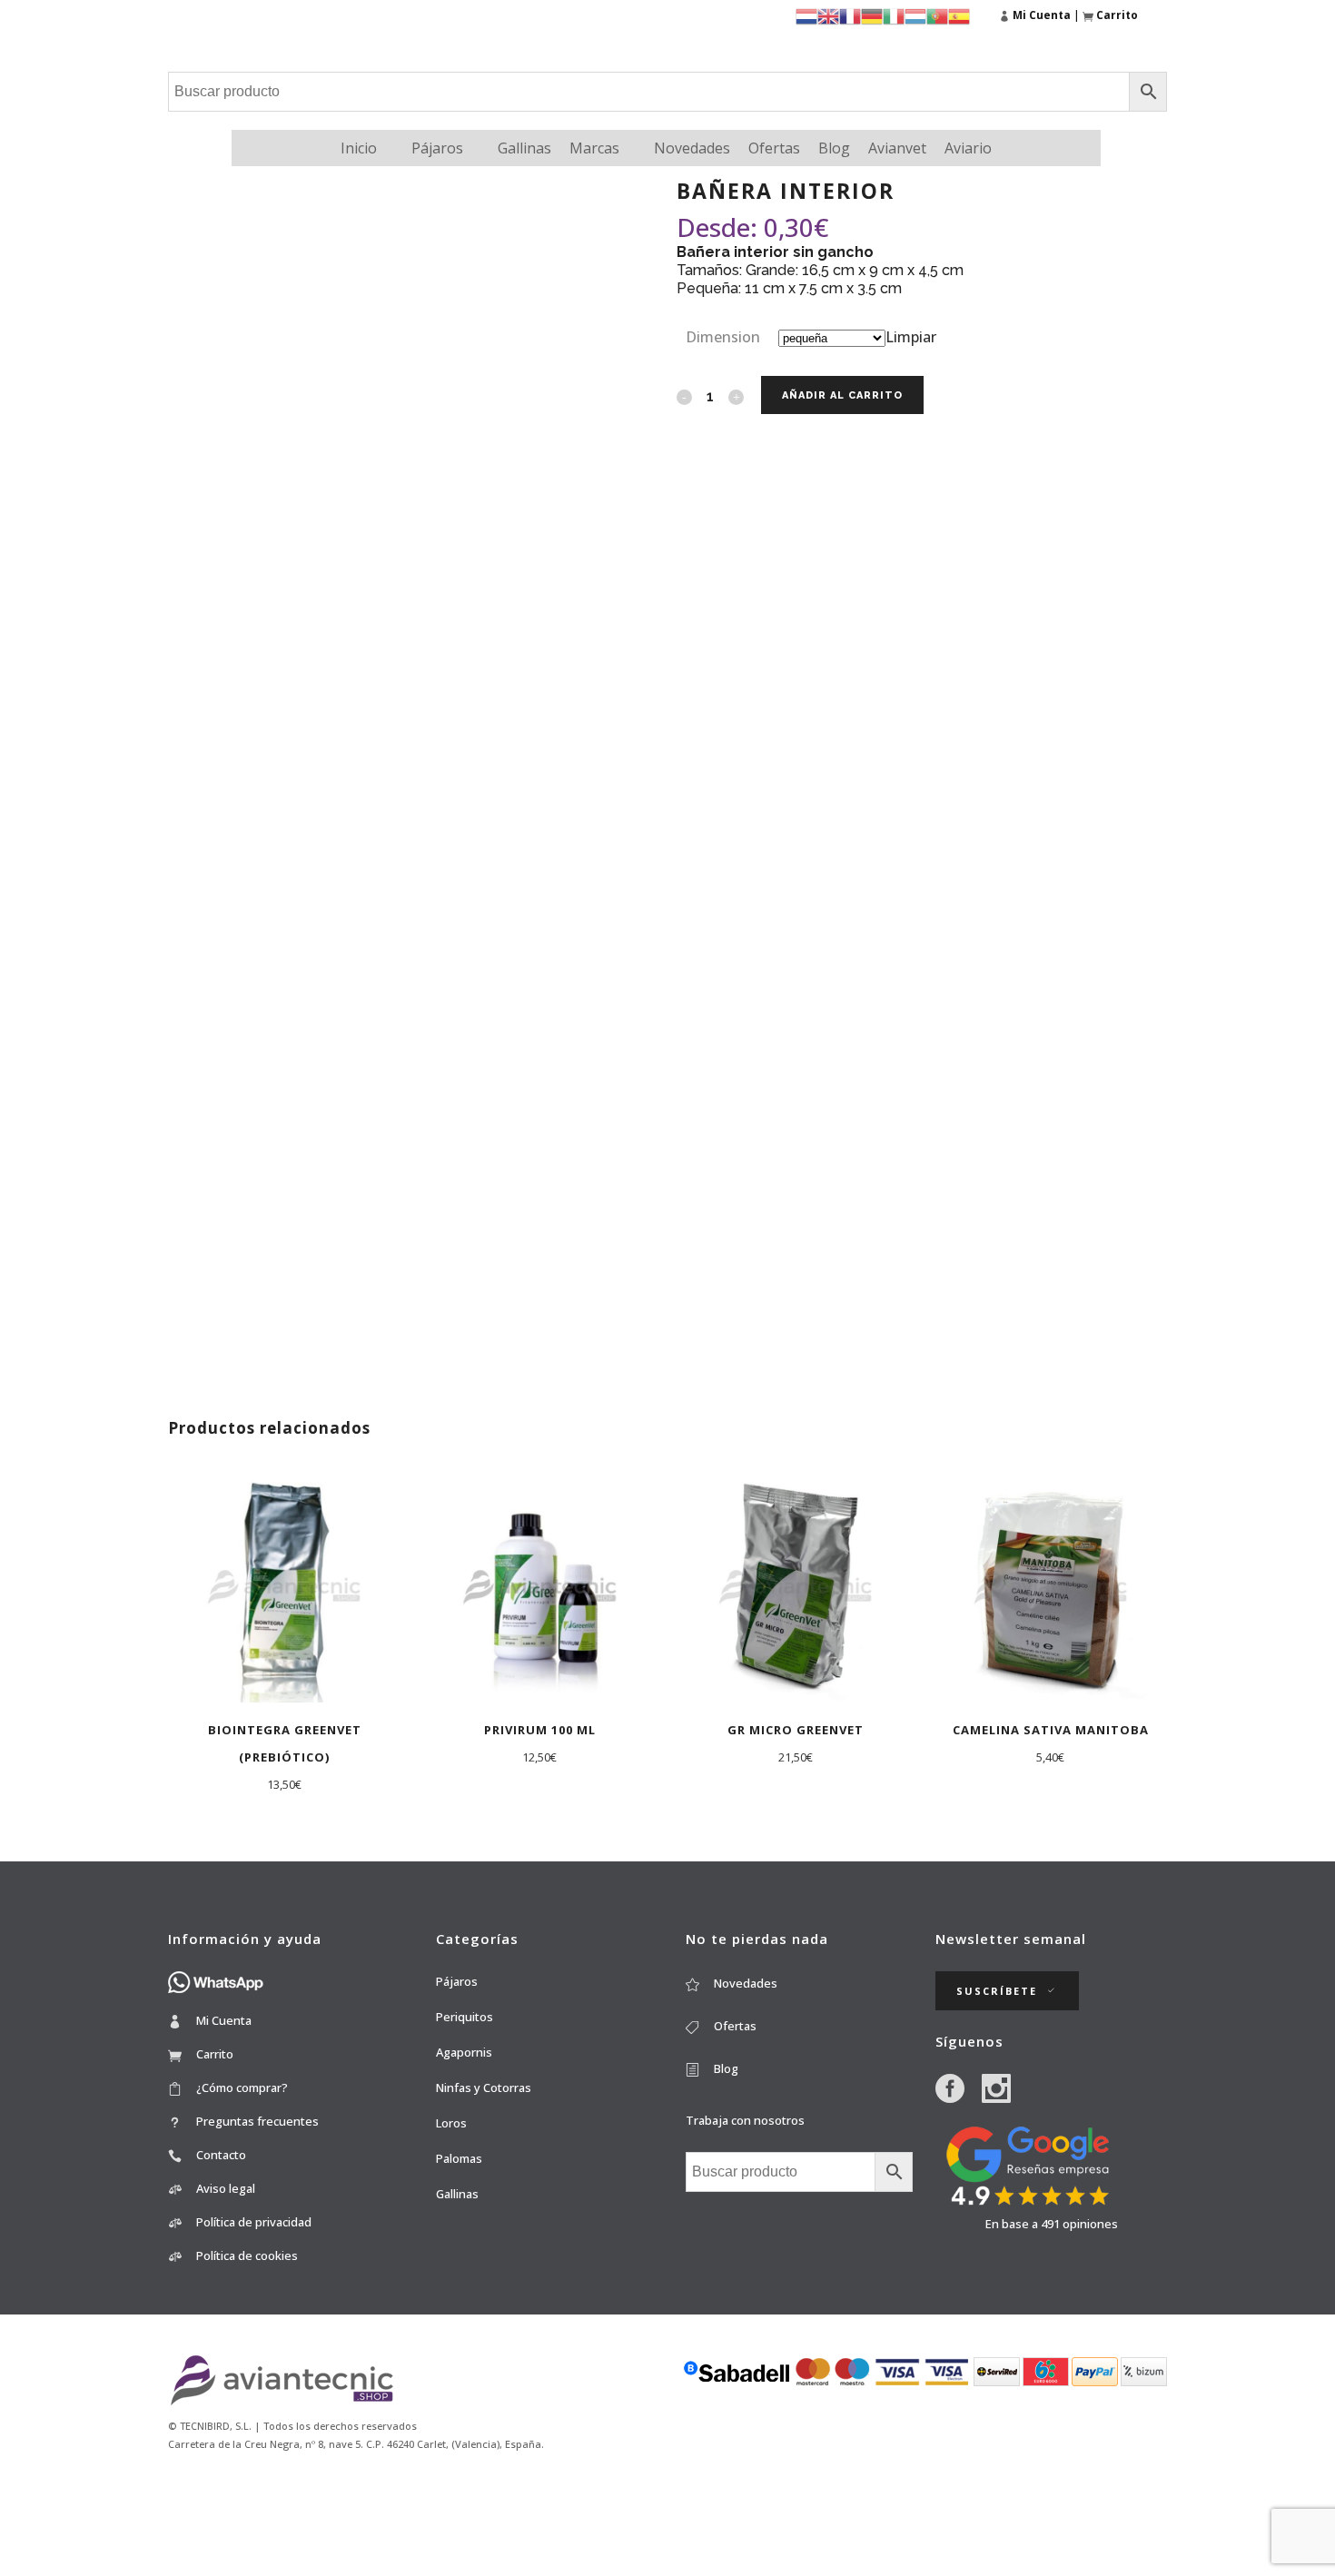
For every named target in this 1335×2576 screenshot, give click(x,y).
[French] (850, 15)
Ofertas (774, 148)
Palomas (459, 2158)
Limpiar (911, 337)
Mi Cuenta (224, 2020)
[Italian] (894, 15)
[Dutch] (806, 15)
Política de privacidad (254, 2222)
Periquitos (465, 2017)
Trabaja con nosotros (745, 2120)
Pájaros (437, 148)
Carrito (215, 2054)
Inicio (359, 148)
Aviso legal (226, 2188)
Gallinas (524, 148)
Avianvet (897, 148)
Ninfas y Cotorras (484, 2087)
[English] (828, 15)
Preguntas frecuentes (257, 2121)
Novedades (692, 148)
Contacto (221, 2155)
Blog (834, 148)
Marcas (594, 148)
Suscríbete (997, 1991)
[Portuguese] (937, 15)
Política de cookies (247, 2255)
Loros (451, 2123)
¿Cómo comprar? (242, 2087)
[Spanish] (959, 15)
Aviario (968, 148)
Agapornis (464, 2052)
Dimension (723, 337)
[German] (872, 15)
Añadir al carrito (842, 395)
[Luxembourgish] (915, 15)
